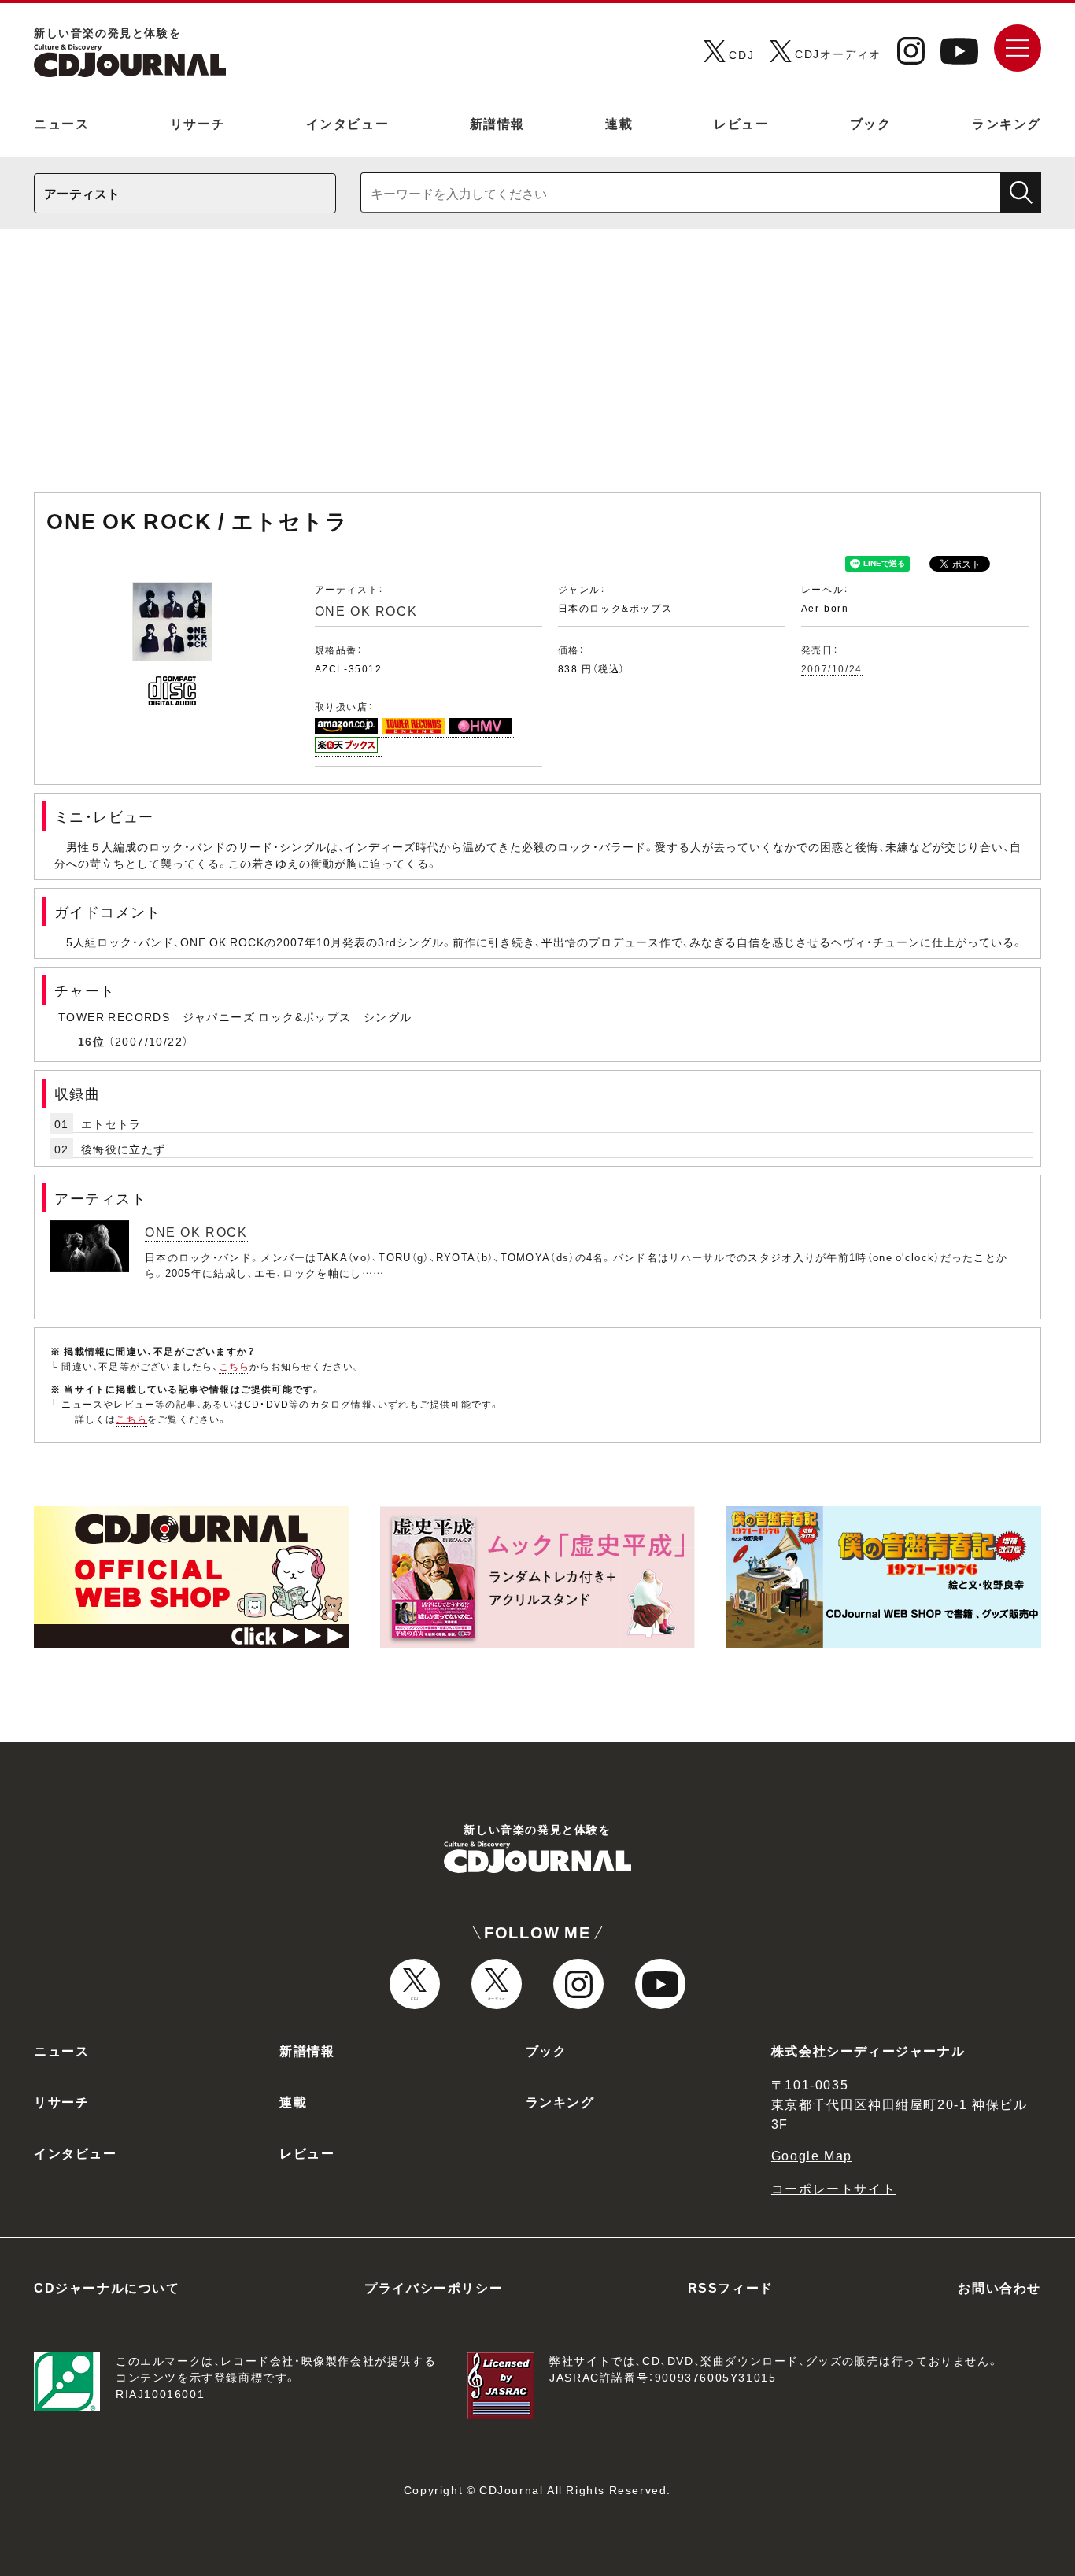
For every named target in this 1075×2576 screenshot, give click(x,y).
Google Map (812, 2155)
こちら (235, 1366)
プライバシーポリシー (434, 2287)
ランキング (1007, 123)
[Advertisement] (537, 368)
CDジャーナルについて (107, 2287)
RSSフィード (731, 2287)
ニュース (61, 123)
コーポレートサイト (833, 2188)
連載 (619, 123)
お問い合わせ (999, 2287)
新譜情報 (497, 123)
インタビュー (348, 123)
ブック (871, 123)
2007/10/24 (832, 668)
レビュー (741, 123)
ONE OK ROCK (366, 610)
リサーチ (198, 123)
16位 (91, 1041)
